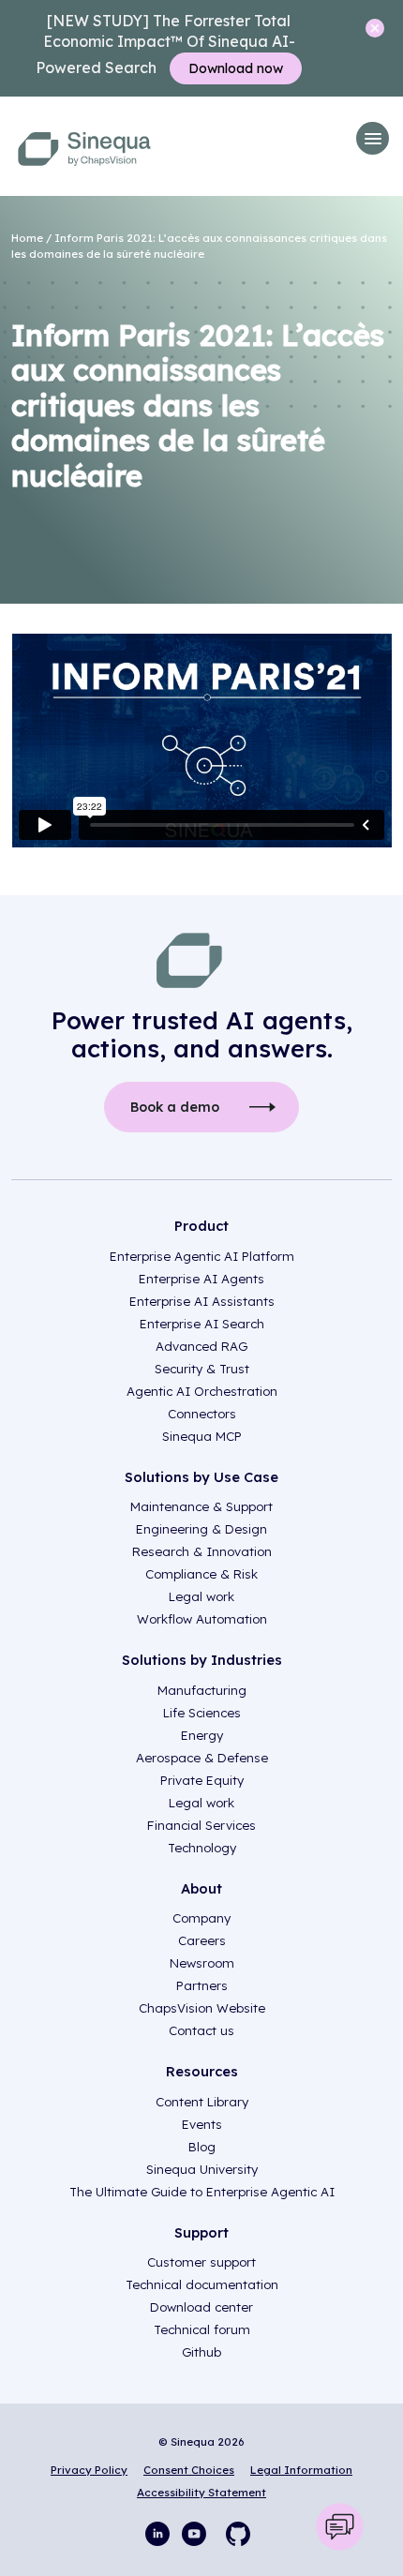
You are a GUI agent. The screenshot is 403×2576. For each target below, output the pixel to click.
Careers (202, 1940)
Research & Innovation (202, 1551)
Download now (236, 68)
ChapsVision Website (202, 2008)
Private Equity (202, 1780)
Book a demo (175, 1107)
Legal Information (301, 2470)
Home (27, 238)
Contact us (201, 2030)
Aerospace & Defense (202, 1758)
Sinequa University (202, 2169)
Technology (202, 1848)
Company (201, 1918)
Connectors (202, 1414)
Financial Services (201, 1825)
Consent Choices (189, 2470)
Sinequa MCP (202, 1436)
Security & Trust (202, 1369)
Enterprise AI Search (202, 1324)
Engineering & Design (201, 1529)
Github (201, 2352)
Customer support (201, 2262)
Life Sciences (202, 1713)
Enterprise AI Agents (201, 1279)
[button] (373, 138)
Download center (201, 2307)
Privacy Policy (89, 2470)
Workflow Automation (202, 1619)
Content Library (202, 2102)
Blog (202, 2147)
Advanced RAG (201, 1346)
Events (202, 2124)
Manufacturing (202, 1690)
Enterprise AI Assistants (202, 1301)
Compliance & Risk (201, 1574)
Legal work (201, 1596)
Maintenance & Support (201, 1506)
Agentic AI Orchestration (202, 1391)
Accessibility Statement (201, 2492)
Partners (202, 1985)
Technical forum (202, 2329)
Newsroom (202, 1963)
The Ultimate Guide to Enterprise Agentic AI (202, 2192)
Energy (202, 1735)
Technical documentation (202, 2284)
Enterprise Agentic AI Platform (202, 1256)
